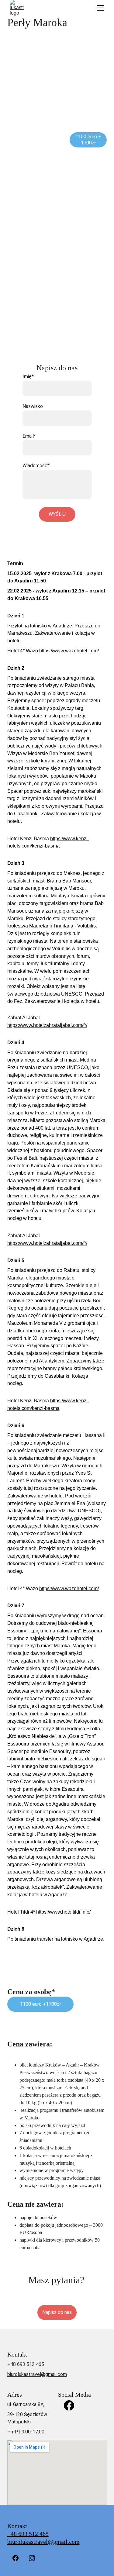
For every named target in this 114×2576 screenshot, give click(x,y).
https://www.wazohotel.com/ (69, 651)
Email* (29, 436)
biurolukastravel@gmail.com (37, 2374)
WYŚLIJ (57, 514)
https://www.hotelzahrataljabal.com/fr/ (47, 1025)
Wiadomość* (36, 466)
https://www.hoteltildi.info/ (63, 1912)
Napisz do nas (57, 2312)
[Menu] (101, 8)
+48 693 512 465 (28, 2534)
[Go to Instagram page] (32, 2558)
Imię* (28, 376)
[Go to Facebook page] (69, 2405)
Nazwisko (33, 406)
